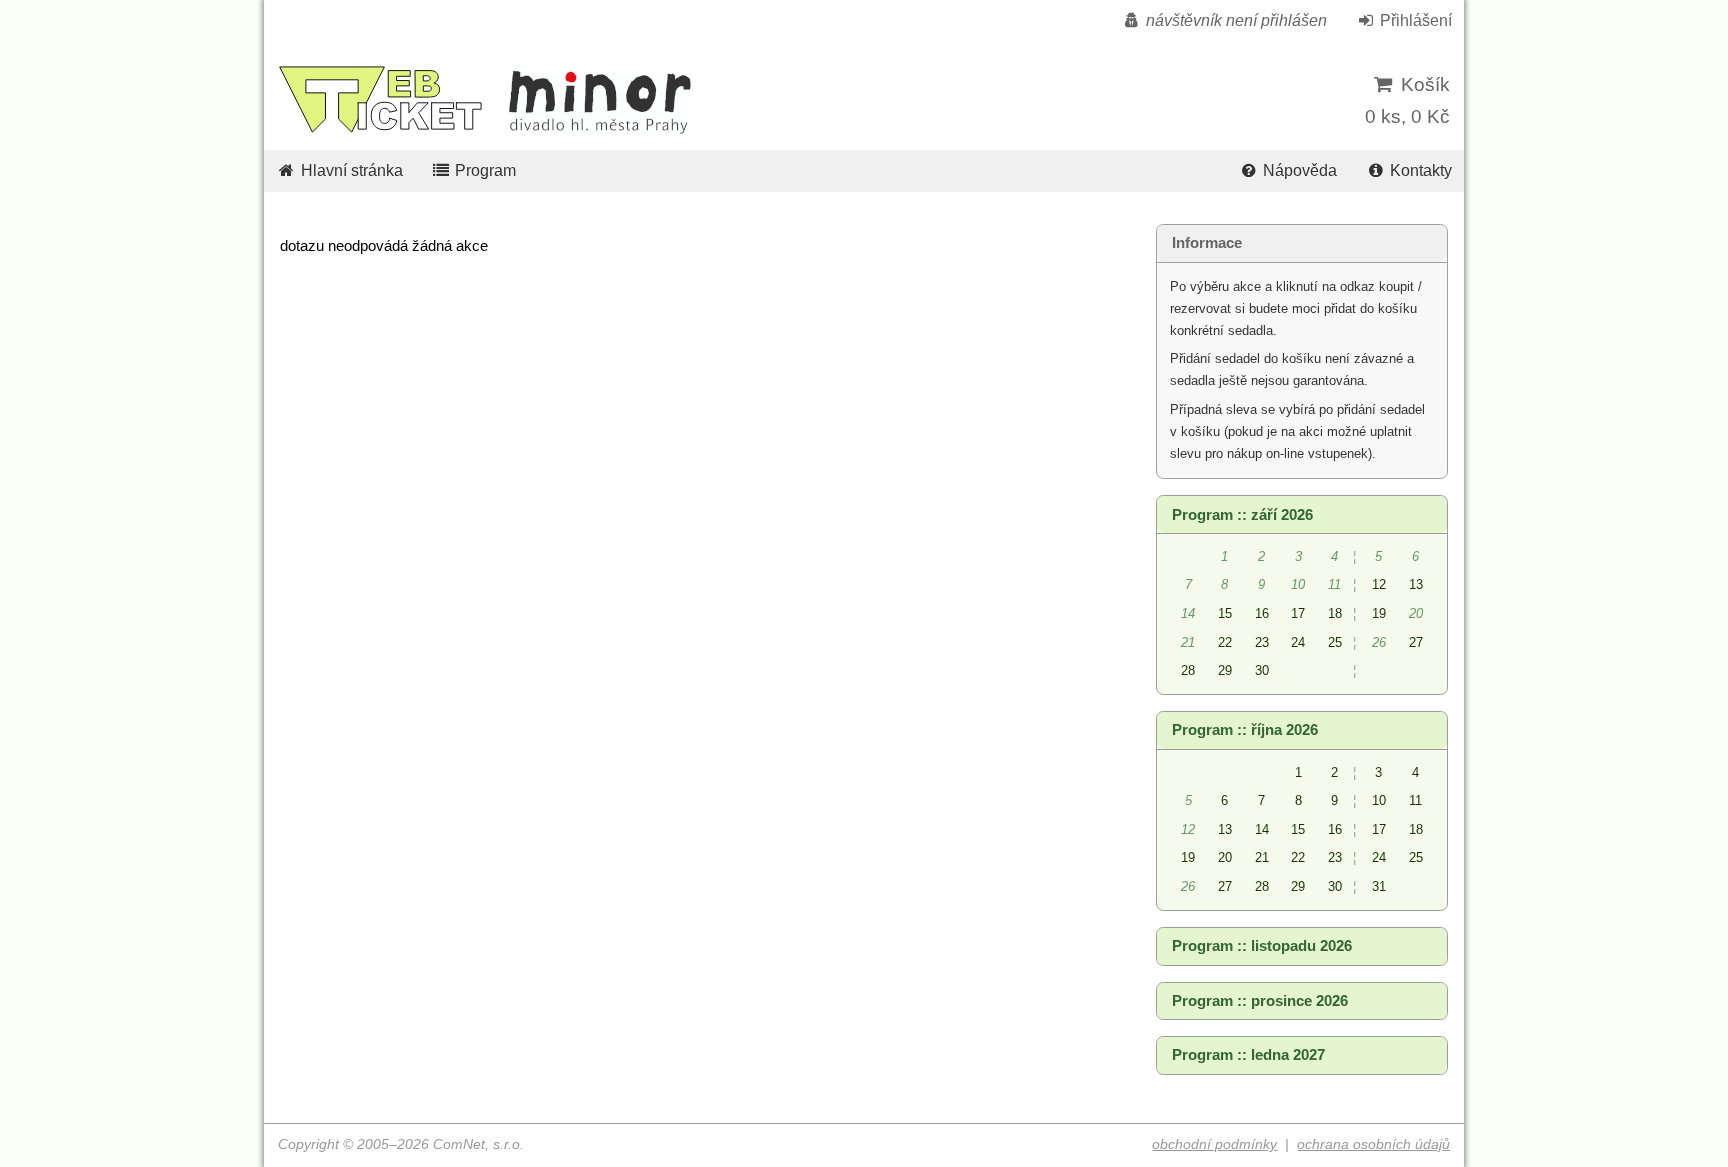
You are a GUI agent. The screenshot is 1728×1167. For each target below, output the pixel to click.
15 (1225, 613)
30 (1262, 670)
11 (1415, 800)
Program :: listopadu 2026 (1262, 946)
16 (1262, 613)
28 (1188, 670)
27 (1416, 642)
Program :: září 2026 (1242, 515)
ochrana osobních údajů (1373, 1144)
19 (1379, 613)
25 (1335, 642)
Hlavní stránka (350, 170)
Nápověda (1298, 170)
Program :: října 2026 (1245, 730)
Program (483, 170)
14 (1262, 829)
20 (1225, 857)
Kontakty (1419, 170)
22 (1225, 642)
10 (1379, 800)
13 (1416, 584)
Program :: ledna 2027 (1248, 1055)
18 (1335, 613)
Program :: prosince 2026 (1260, 1001)
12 (1379, 584)
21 (1262, 857)
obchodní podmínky (1214, 1144)
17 (1298, 613)
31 (1379, 886)
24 (1298, 642)
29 (1225, 670)
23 (1262, 642)
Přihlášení (1414, 20)
